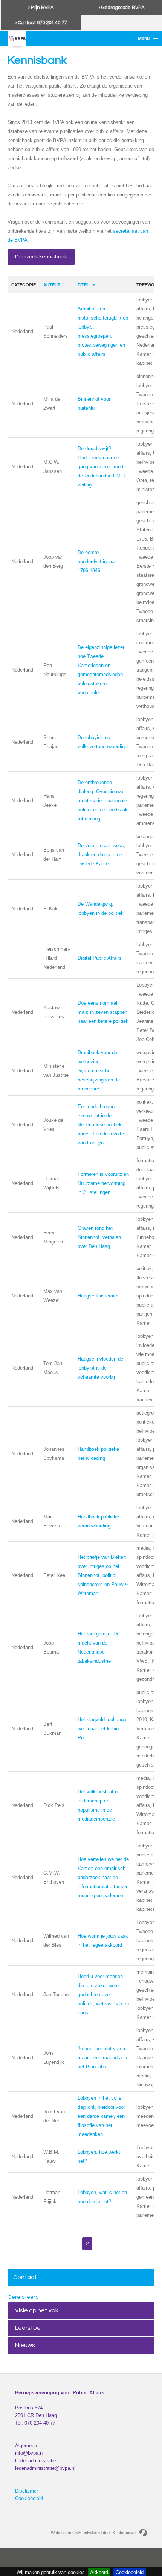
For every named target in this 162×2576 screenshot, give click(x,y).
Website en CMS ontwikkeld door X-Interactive (93, 2533)
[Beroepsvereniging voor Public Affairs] (17, 39)
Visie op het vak (37, 2310)
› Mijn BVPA (41, 8)
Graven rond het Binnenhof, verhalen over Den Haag (99, 1237)
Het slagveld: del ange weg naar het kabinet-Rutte (102, 1729)
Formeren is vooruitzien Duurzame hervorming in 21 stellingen (103, 1183)
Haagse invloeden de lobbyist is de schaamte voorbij (100, 1368)
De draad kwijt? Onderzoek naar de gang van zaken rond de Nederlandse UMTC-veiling (103, 467)
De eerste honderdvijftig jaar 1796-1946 (97, 561)
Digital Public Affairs (100, 958)
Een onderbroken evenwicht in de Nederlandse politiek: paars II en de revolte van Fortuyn (101, 1125)
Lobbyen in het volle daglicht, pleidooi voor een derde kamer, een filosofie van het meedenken (101, 2116)
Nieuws (25, 2345)
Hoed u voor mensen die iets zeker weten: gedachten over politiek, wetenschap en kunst (103, 1995)
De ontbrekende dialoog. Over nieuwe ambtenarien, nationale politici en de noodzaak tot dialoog (103, 801)
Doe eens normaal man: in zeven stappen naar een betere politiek (103, 1012)
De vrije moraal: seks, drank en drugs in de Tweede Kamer (102, 855)
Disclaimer (27, 2491)
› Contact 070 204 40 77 (41, 23)
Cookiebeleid (29, 2498)
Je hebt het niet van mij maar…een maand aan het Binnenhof (103, 2058)
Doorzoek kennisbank (41, 257)
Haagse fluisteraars (99, 1296)
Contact (25, 2277)
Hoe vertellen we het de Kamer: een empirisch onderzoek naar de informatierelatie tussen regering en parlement (103, 1877)
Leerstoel (28, 2328)
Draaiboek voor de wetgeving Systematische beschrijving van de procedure (99, 1071)
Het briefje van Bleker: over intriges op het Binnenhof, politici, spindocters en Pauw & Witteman (103, 1575)
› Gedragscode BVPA (122, 8)
